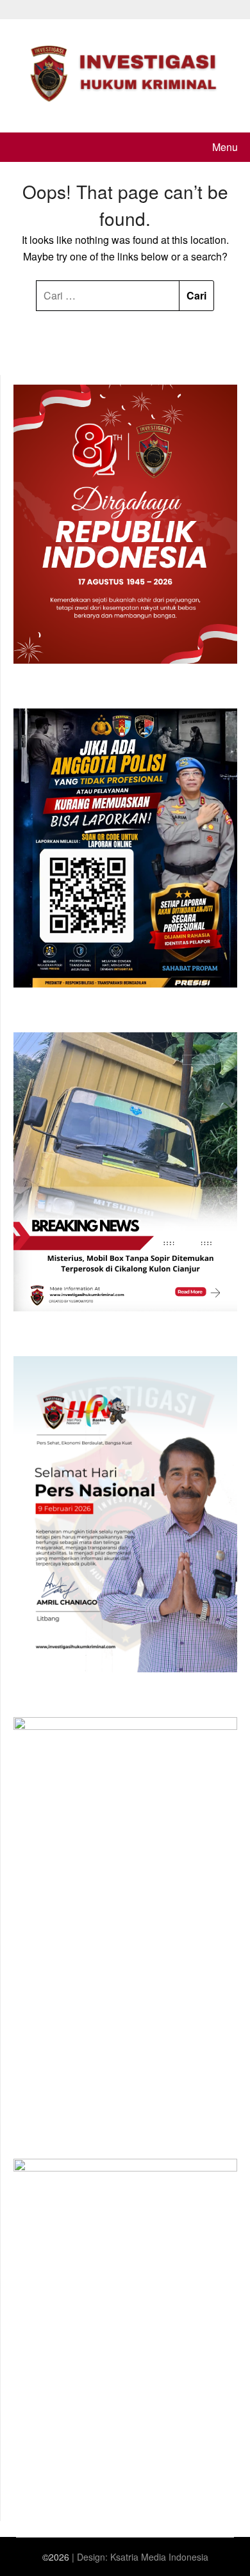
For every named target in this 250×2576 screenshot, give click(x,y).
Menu (225, 147)
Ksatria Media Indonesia (159, 2557)
